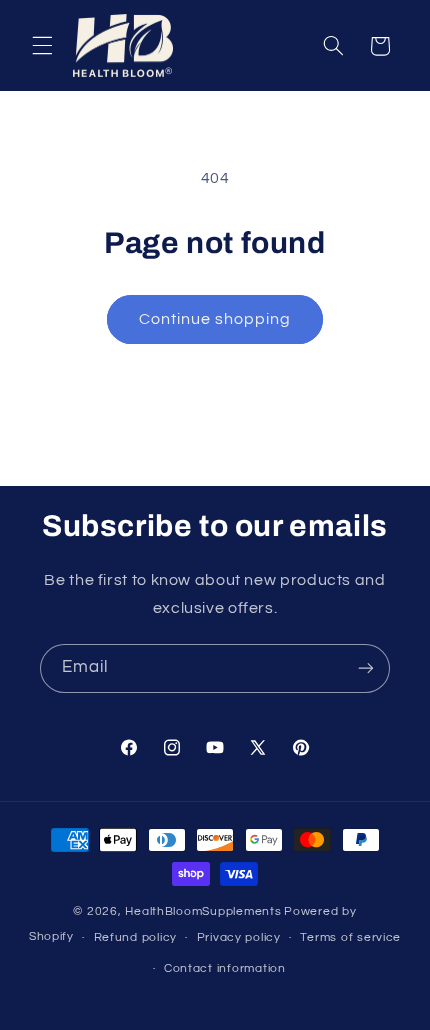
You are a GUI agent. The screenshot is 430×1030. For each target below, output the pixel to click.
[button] (42, 46)
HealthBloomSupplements (203, 911)
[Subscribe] (366, 668)
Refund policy (136, 937)
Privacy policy (239, 937)
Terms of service (350, 937)
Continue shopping (215, 319)
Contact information (225, 968)
